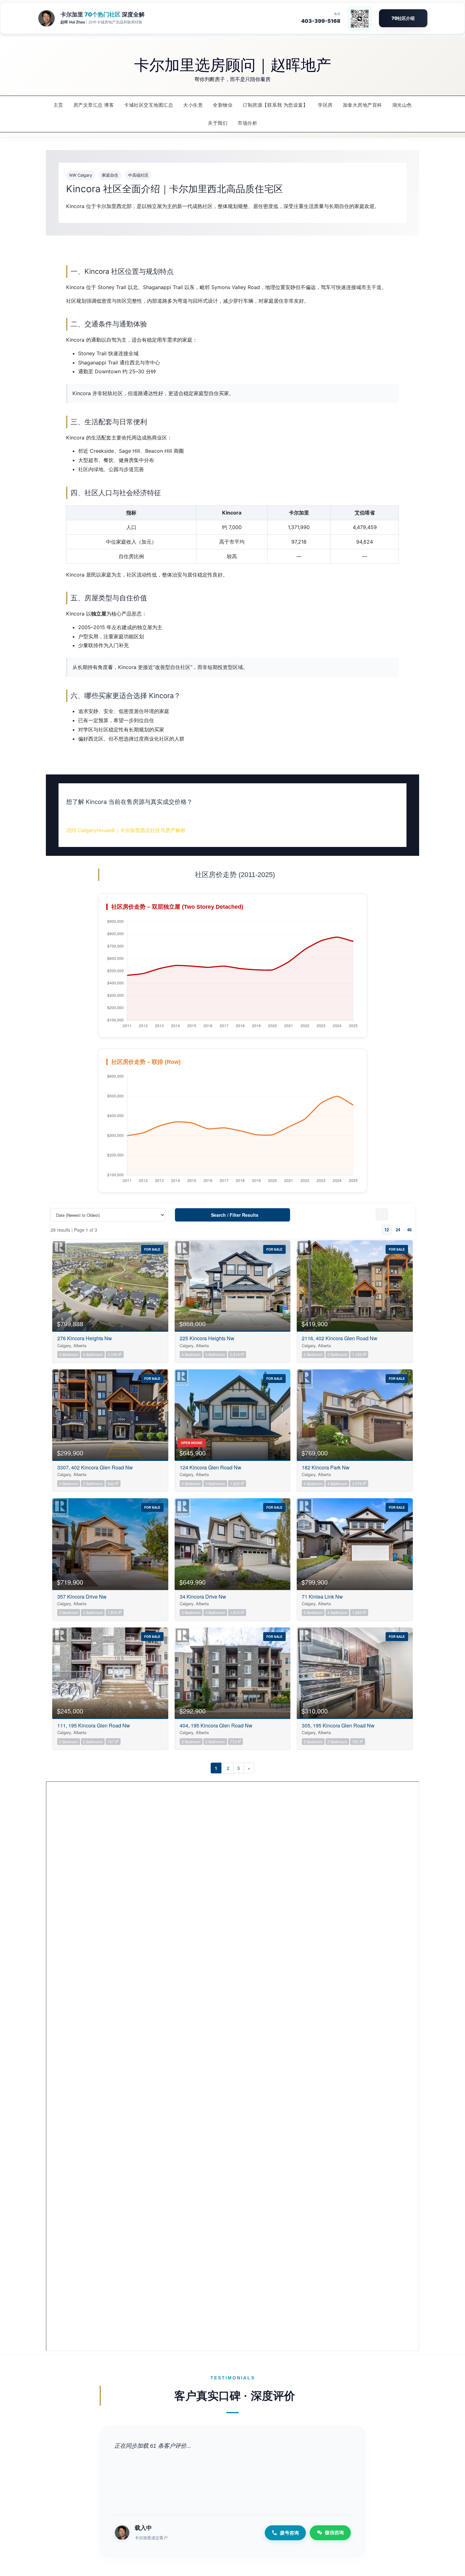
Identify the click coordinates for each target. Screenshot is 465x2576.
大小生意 (193, 105)
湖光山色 (402, 105)
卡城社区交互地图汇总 (149, 105)
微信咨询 (334, 2532)
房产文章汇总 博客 (94, 105)
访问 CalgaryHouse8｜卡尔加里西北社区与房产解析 (126, 830)
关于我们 (218, 123)
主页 (58, 105)
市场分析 (247, 123)
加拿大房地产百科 (363, 105)
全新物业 (223, 105)
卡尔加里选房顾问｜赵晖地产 (233, 64)
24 (398, 1230)
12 (387, 1230)
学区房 (325, 105)
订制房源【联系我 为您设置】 (275, 105)
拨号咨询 (289, 2533)
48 (409, 1230)
